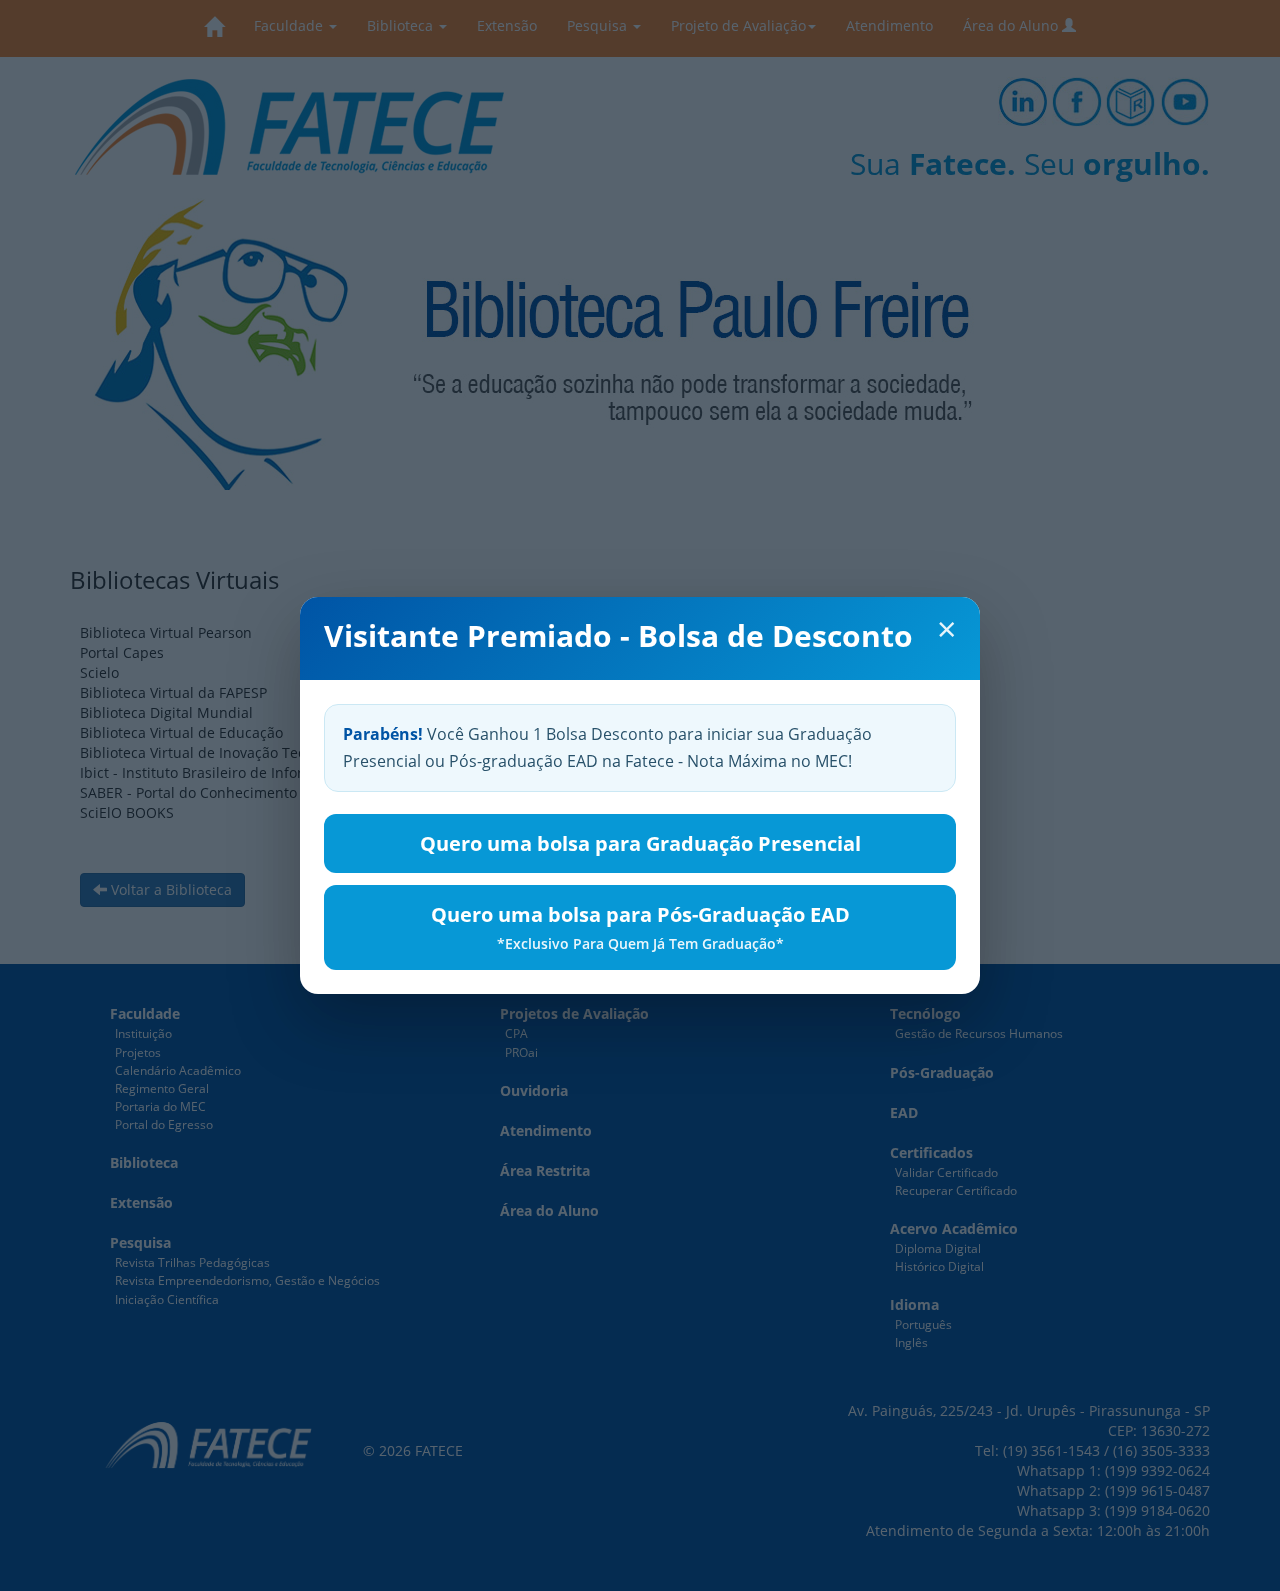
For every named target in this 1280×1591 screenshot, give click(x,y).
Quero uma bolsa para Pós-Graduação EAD (640, 927)
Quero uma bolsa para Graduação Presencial (640, 843)
